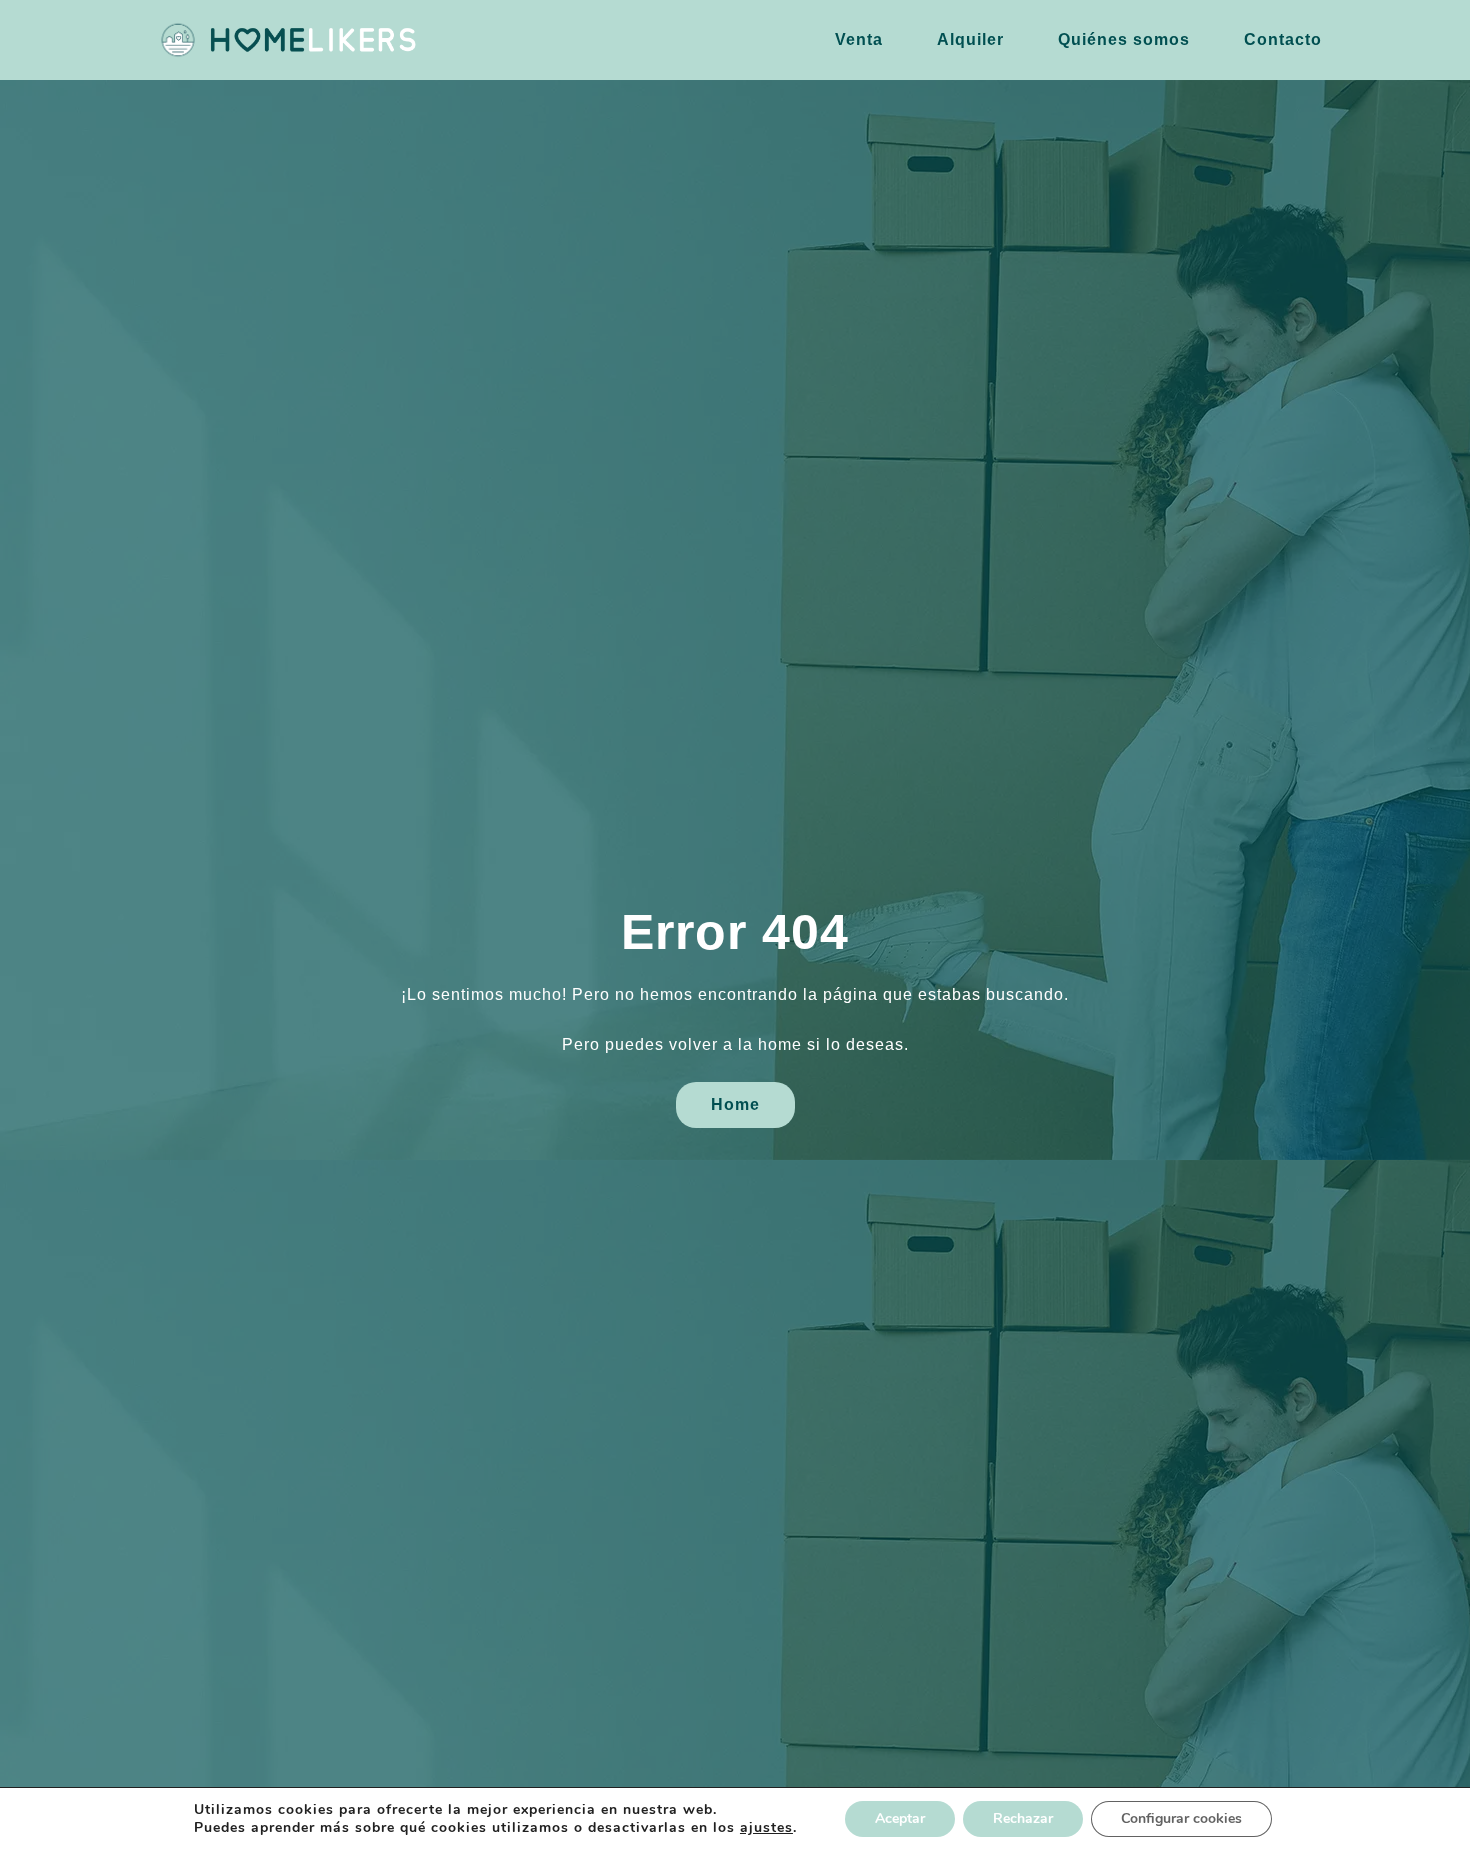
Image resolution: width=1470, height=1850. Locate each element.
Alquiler (970, 39)
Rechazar (1023, 1818)
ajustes (766, 1828)
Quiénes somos (1124, 39)
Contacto (1283, 39)
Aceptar (900, 1818)
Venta (859, 39)
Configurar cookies (1181, 1818)
